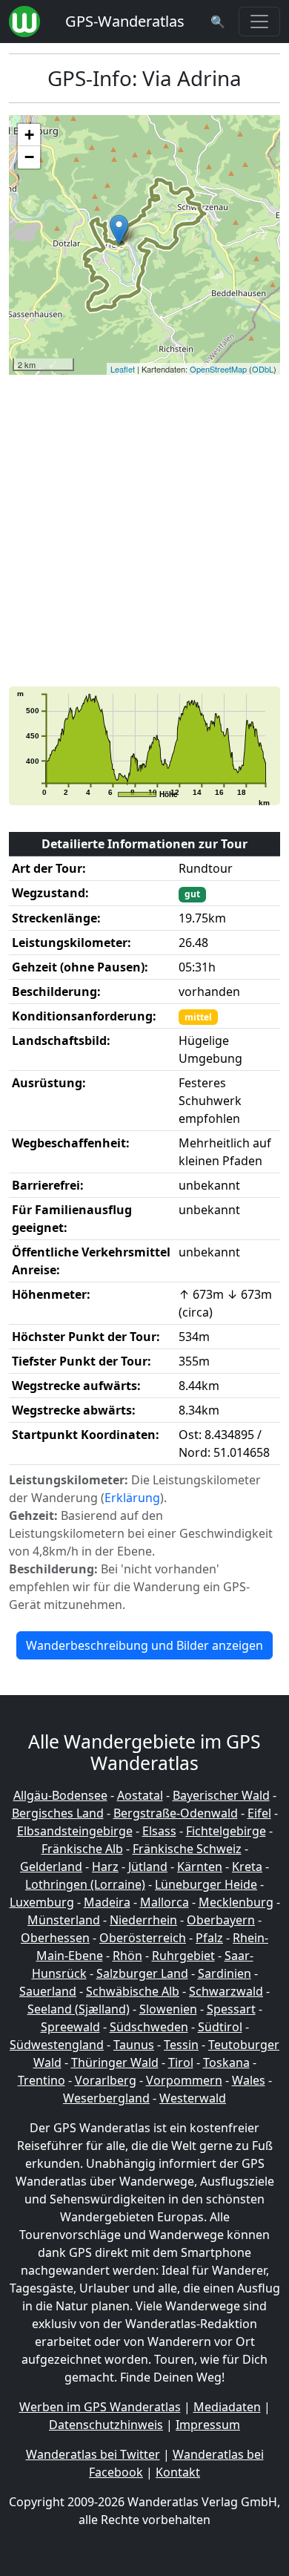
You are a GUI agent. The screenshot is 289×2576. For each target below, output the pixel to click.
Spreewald (70, 2027)
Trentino (41, 2080)
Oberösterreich (143, 1938)
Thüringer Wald (115, 2062)
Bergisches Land (58, 1813)
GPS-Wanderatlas (125, 21)
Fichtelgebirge (226, 1831)
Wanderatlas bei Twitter (93, 2454)
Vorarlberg (106, 2080)
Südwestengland (57, 2045)
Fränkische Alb (82, 1849)
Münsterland (64, 1920)
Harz (105, 1867)
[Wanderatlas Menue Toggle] (259, 22)
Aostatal (140, 1795)
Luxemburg (42, 1902)
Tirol (181, 2062)
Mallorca (165, 1902)
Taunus (134, 2045)
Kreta (247, 1867)
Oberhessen (55, 1938)
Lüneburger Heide (206, 1884)
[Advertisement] (144, 531)
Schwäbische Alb (133, 1991)
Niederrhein (143, 1920)
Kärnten (200, 1867)
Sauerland (48, 1991)
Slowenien (168, 2009)
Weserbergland (106, 2098)
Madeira (107, 1902)
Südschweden (149, 2027)
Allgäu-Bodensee (60, 1795)
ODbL (263, 369)
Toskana (226, 2062)
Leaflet (123, 369)
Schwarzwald (226, 1991)
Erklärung (132, 1498)
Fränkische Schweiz (187, 1849)
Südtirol (220, 2027)
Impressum (208, 2425)
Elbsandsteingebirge (75, 1831)
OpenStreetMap (218, 369)
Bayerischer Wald (221, 1795)
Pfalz (209, 1938)
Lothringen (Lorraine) (85, 1884)
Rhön (127, 1956)
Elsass (159, 1831)
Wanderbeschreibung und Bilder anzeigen (144, 1645)
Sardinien (225, 1973)
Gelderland (51, 1867)
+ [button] (29, 135)
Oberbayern (221, 1920)
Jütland (148, 1867)
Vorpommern (184, 2080)
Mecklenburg (236, 1902)
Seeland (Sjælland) (79, 2009)
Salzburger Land (142, 1973)
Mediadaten (227, 2407)
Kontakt (178, 2472)
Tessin (181, 2045)
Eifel (259, 1813)
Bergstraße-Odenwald (176, 1813)
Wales (249, 2080)
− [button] (29, 157)
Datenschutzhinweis (106, 2425)
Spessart (231, 2009)
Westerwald (193, 2098)
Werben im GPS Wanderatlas (100, 2407)
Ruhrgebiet (183, 1956)
